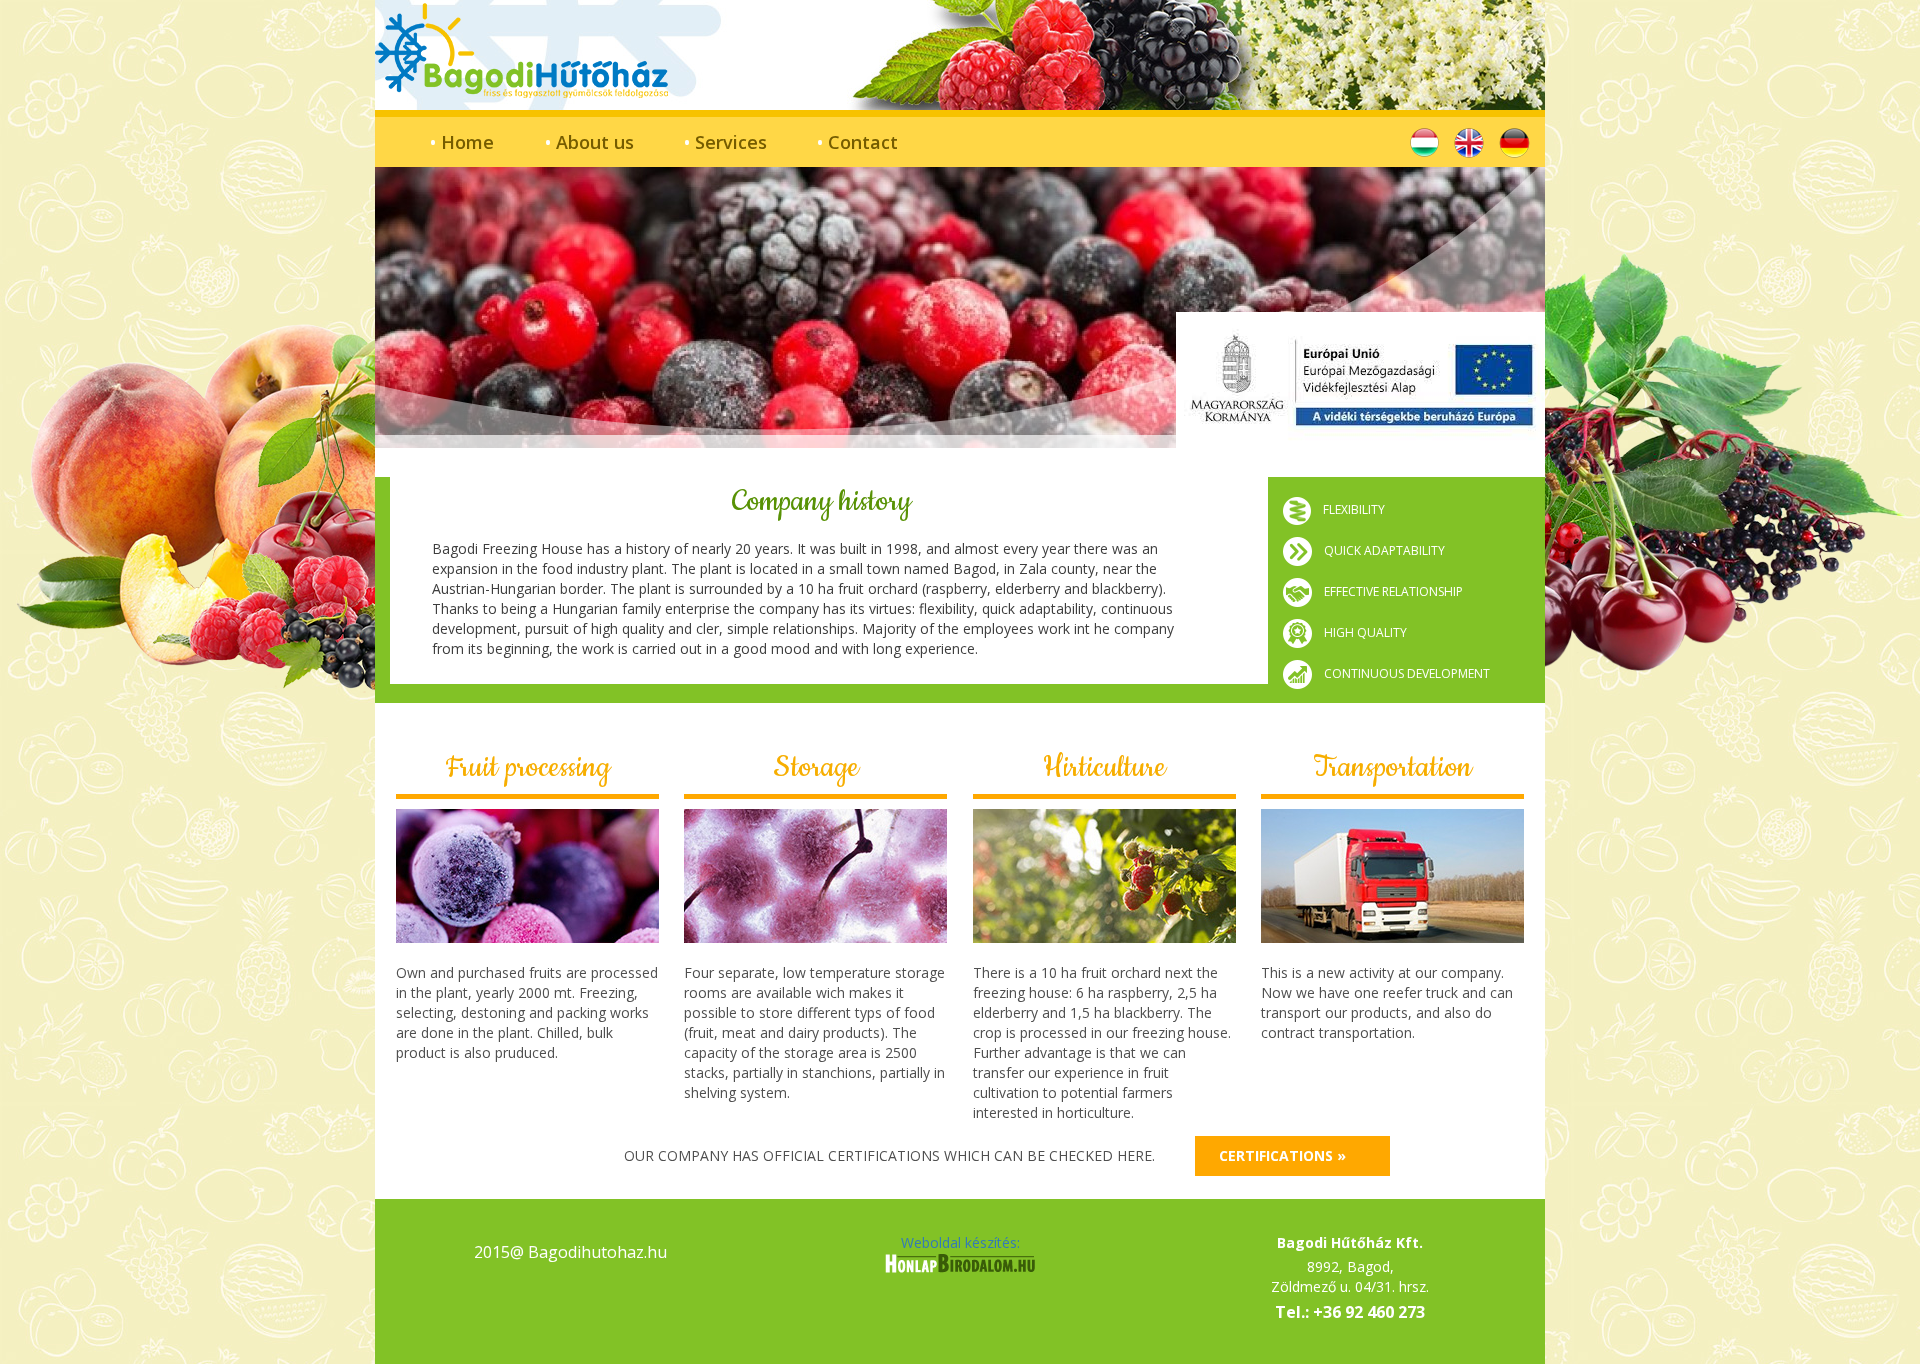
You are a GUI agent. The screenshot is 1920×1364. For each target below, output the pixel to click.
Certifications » (1282, 1155)
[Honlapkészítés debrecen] (960, 1267)
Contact (857, 142)
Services (725, 142)
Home (462, 142)
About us (589, 142)
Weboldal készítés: (960, 1242)
